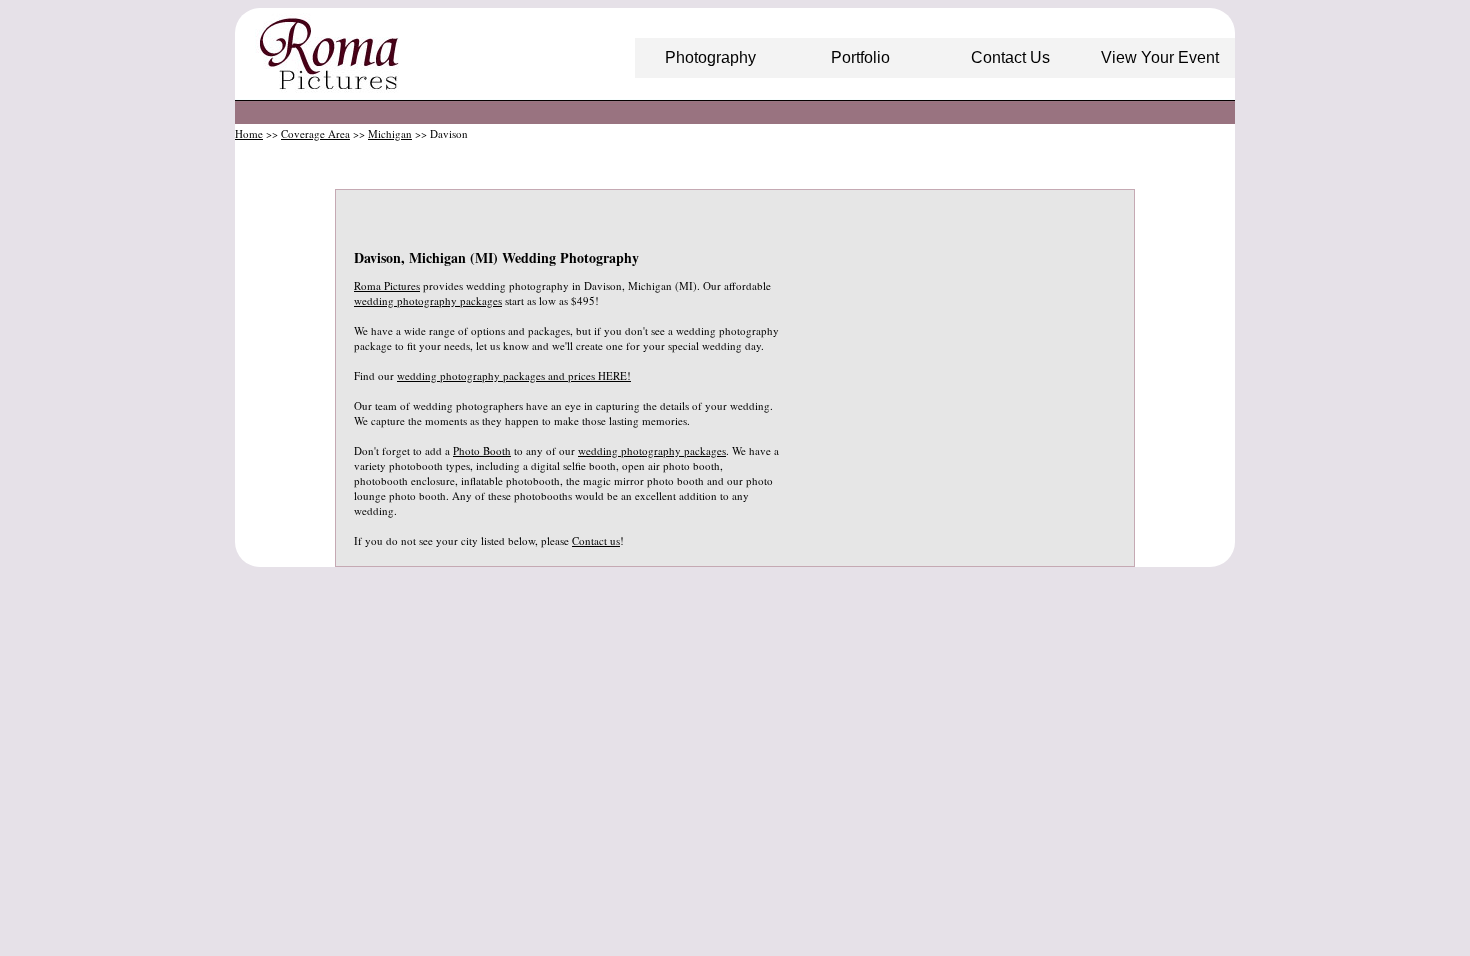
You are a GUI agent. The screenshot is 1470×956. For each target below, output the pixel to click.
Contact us (596, 540)
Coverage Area (315, 133)
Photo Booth (482, 450)
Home (249, 133)
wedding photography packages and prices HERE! (514, 375)
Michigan (390, 133)
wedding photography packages (428, 300)
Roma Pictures (387, 285)
